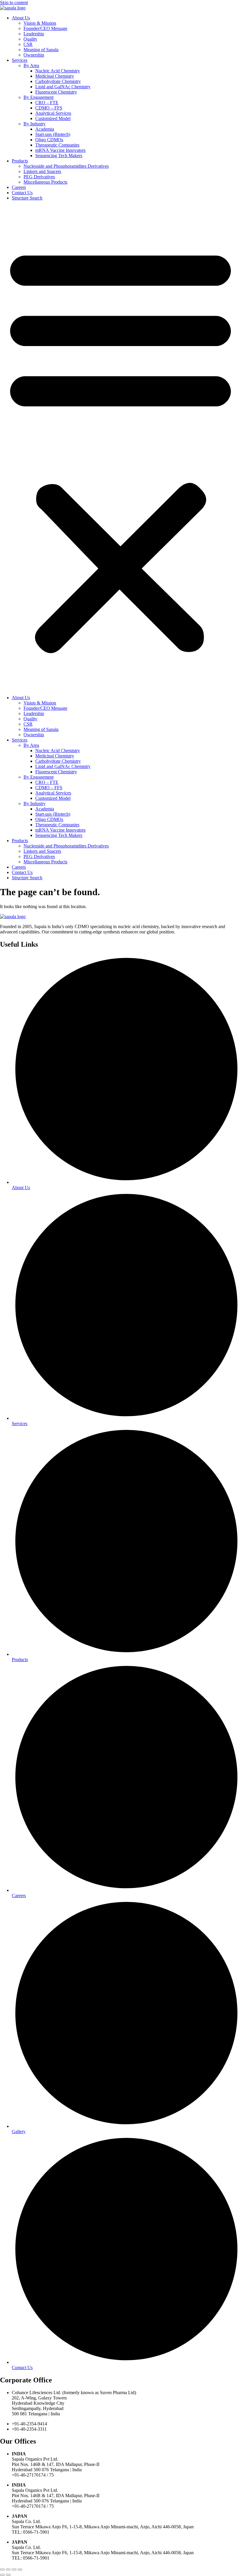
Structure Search (27, 198)
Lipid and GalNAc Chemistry (63, 87)
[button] (120, 448)
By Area (31, 65)
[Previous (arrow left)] (2, 2575)
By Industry (35, 124)
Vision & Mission (40, 23)
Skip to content (14, 3)
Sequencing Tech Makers (59, 156)
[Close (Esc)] (20, 2570)
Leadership (34, 34)
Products (20, 161)
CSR (28, 44)
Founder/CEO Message (45, 28)
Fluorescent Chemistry (56, 92)
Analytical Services (53, 113)
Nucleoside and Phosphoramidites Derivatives (66, 166)
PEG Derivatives (39, 177)
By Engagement (39, 97)
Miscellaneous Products (45, 182)
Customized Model (53, 118)
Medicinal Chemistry (55, 76)
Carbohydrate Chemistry (58, 81)
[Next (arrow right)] (8, 2575)
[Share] (14, 2570)
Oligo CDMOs (49, 140)
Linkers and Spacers (42, 171)
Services (20, 60)
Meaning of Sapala (41, 50)
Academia (45, 129)
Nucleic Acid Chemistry (58, 71)
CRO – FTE (47, 103)
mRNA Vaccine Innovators (60, 150)
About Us (21, 18)
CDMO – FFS (49, 108)
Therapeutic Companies (57, 145)
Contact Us (22, 193)
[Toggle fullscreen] (8, 2570)
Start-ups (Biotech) (53, 134)
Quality (30, 39)
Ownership (34, 55)
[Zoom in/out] (2, 2570)
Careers (19, 187)
